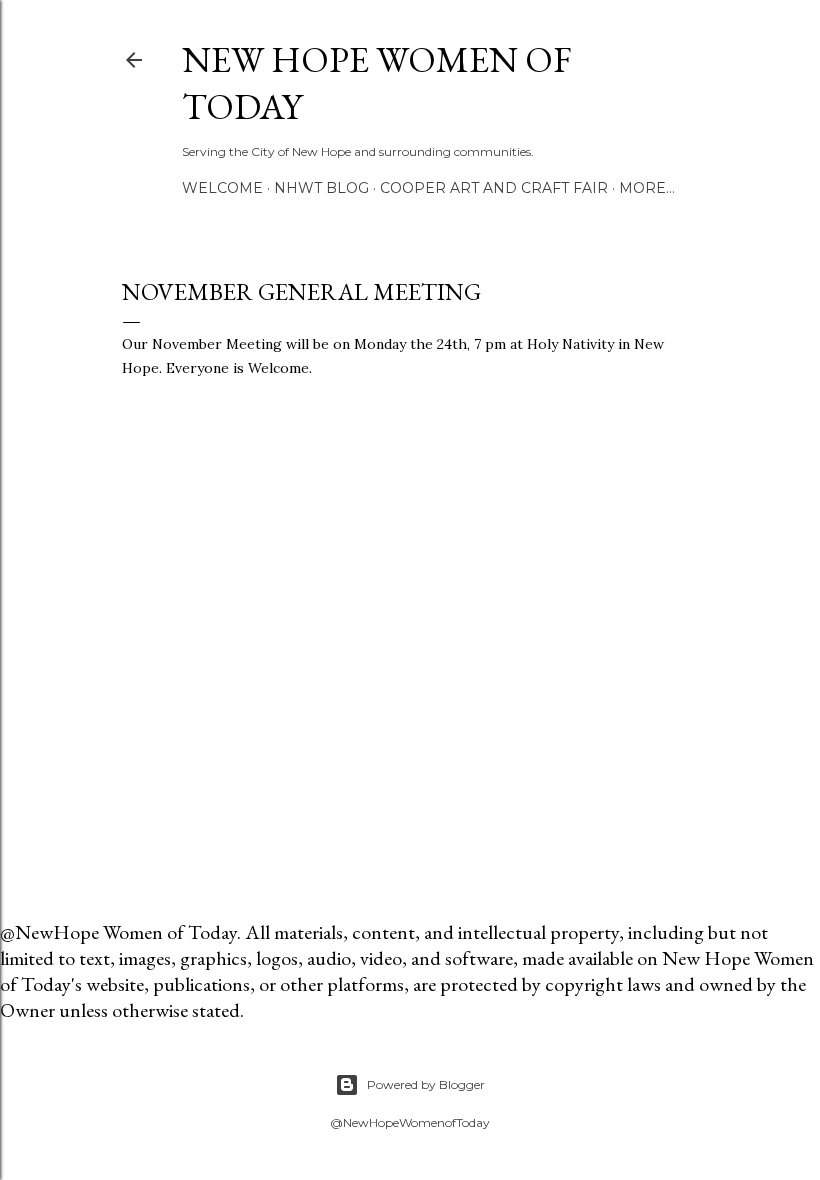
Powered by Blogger (426, 1084)
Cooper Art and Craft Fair (494, 188)
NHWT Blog (321, 188)
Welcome (222, 188)
